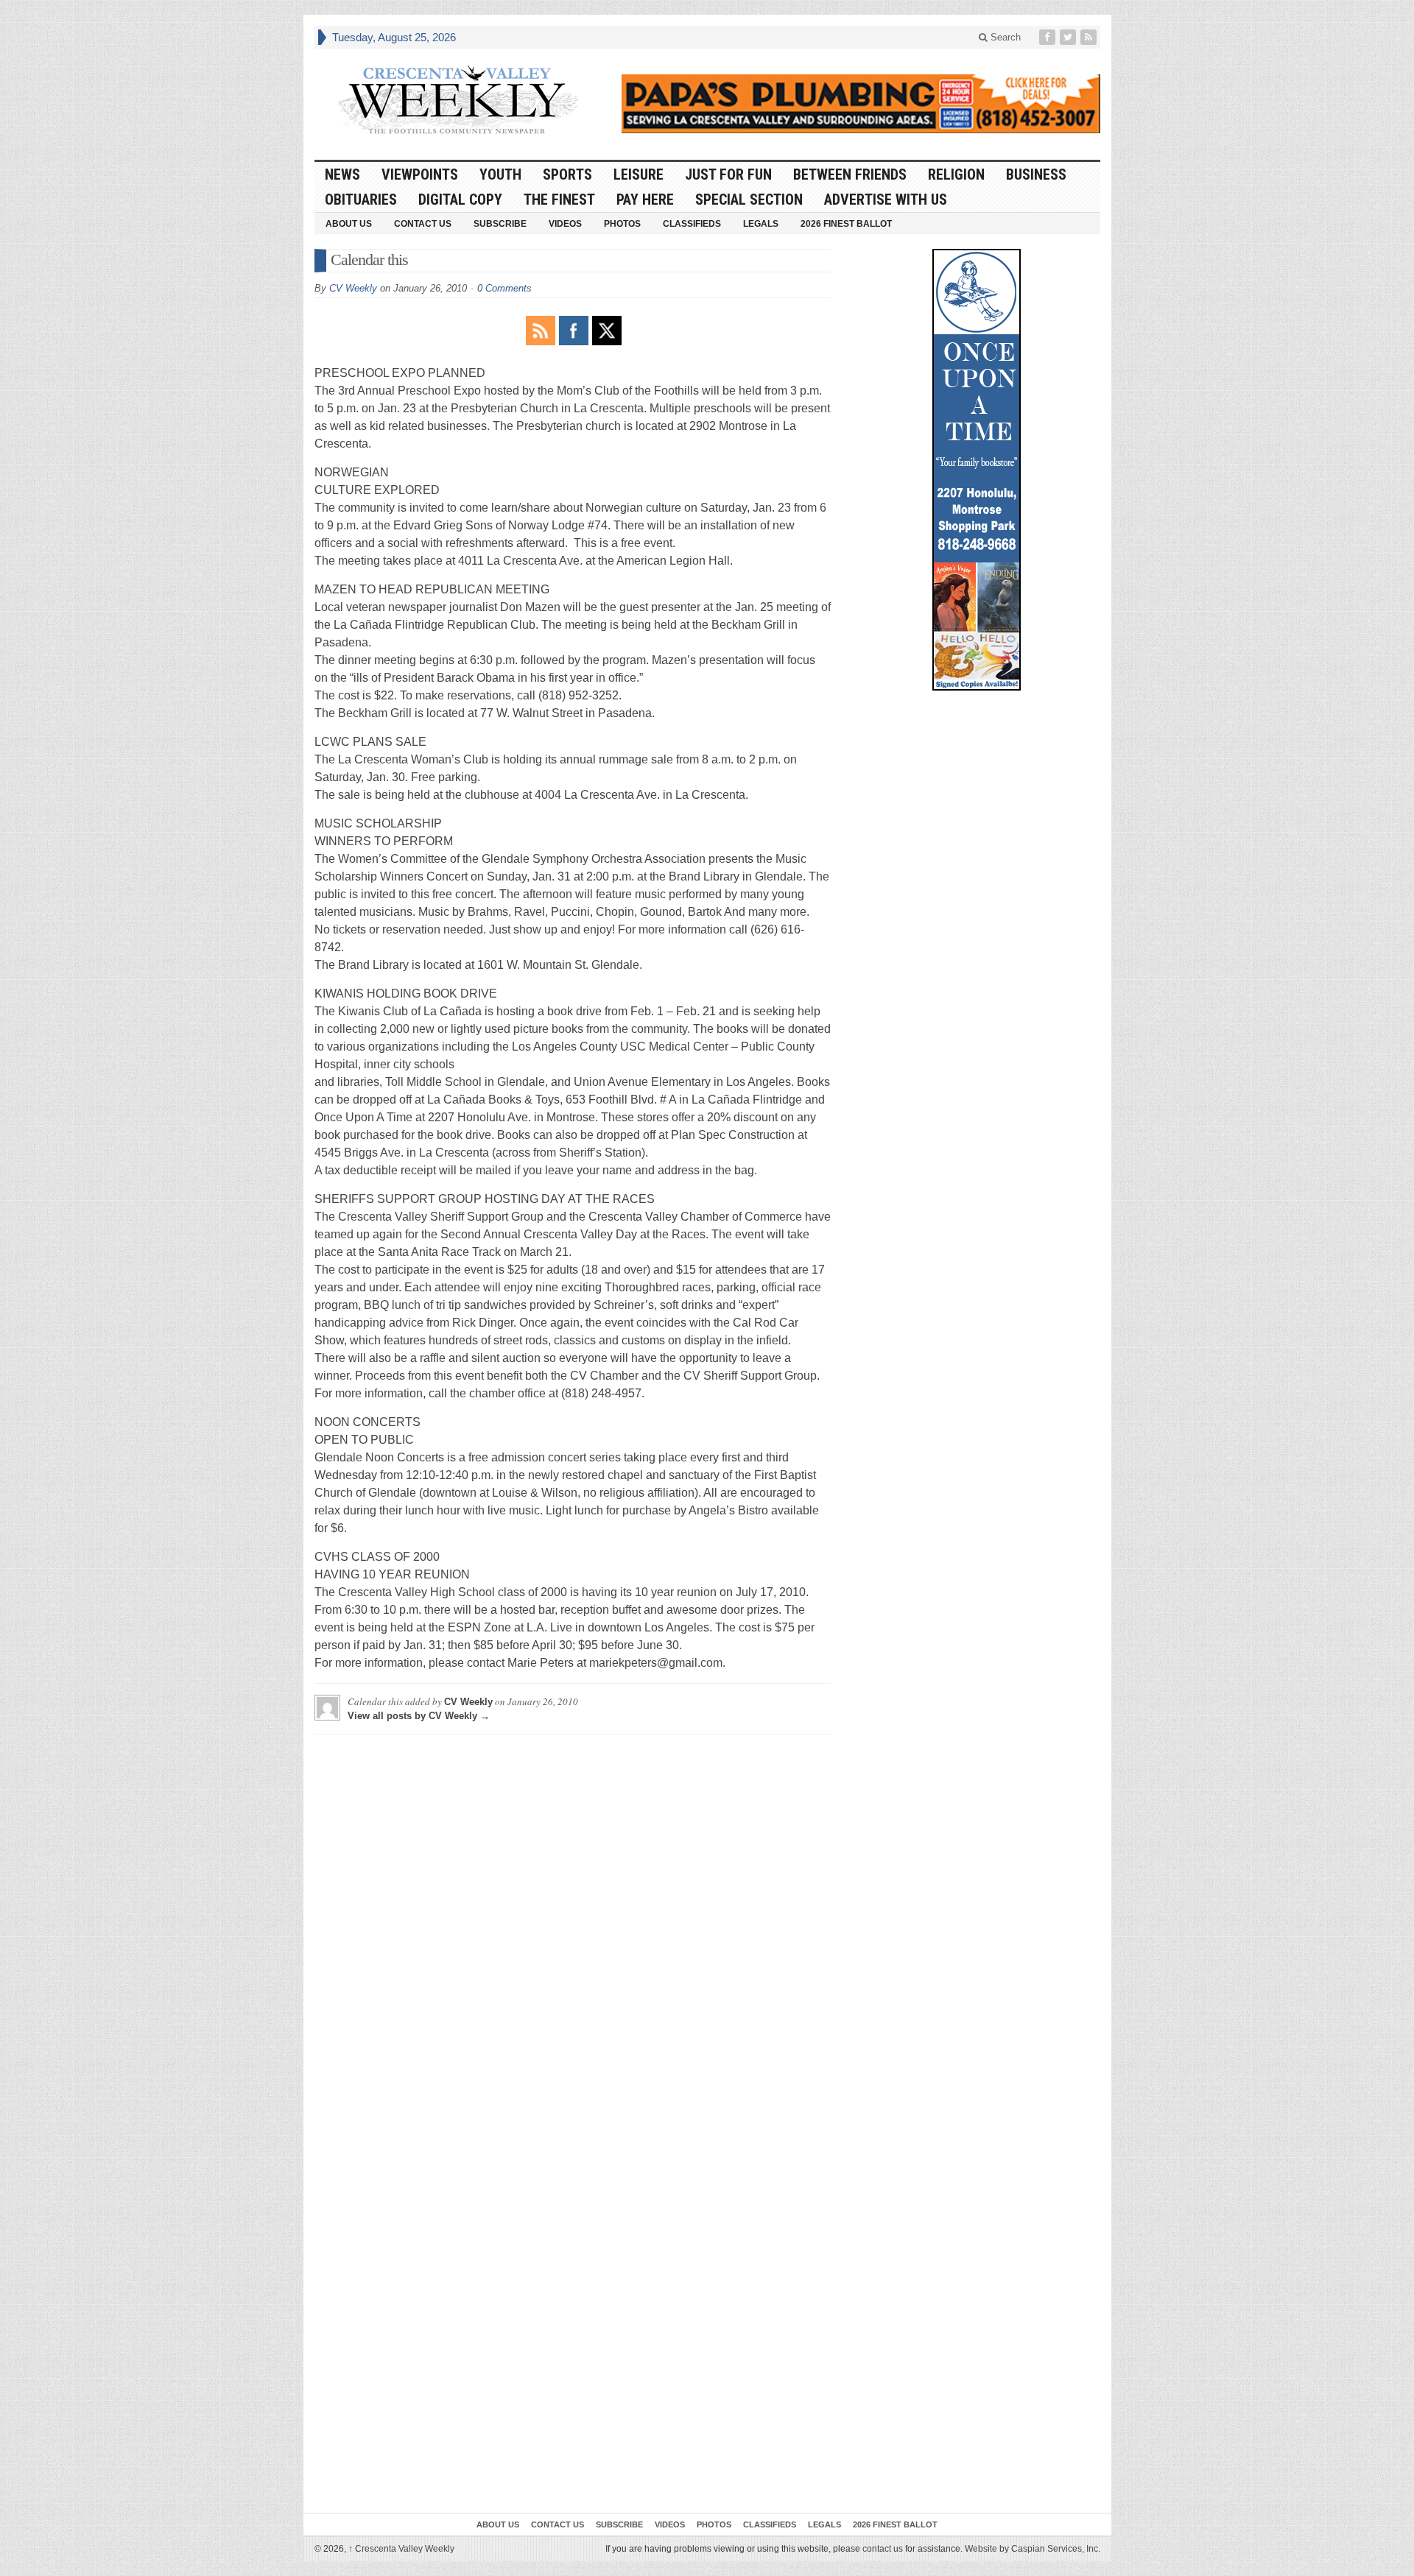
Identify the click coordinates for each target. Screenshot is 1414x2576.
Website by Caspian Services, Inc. (1033, 2549)
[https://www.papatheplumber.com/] (861, 104)
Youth (500, 174)
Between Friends (850, 174)
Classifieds (692, 224)
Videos (565, 224)
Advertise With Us (886, 200)
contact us (883, 2549)
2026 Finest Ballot (846, 224)
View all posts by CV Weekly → (419, 1716)
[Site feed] (1090, 37)
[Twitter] (1069, 37)
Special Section (749, 200)
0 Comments (504, 288)
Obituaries (361, 200)
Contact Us (423, 224)
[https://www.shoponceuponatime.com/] (977, 470)
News (342, 174)
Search (1004, 37)
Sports (567, 174)
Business (1036, 174)
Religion (956, 174)
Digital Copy (460, 200)
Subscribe (500, 224)
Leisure (639, 174)
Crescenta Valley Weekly (401, 2549)
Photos (622, 224)
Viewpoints (420, 174)
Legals (761, 224)
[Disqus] (573, 1930)
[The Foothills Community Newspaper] (458, 100)
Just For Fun (728, 174)
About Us (349, 224)
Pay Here (645, 200)
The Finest (559, 200)
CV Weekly (353, 288)
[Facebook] (1049, 37)
